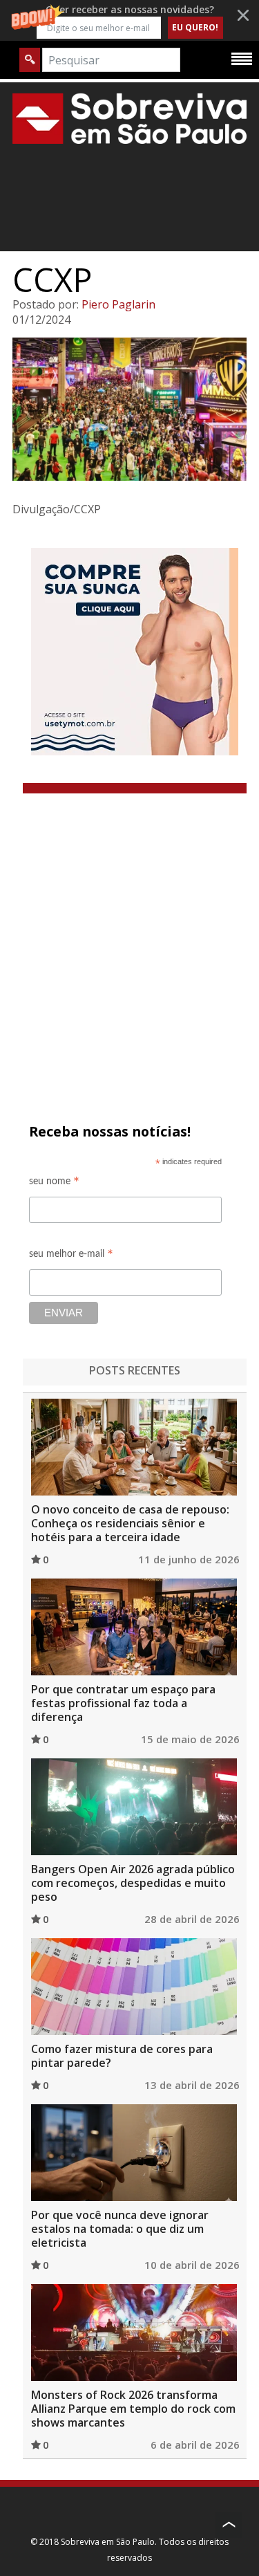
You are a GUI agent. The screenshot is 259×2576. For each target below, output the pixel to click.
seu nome (54, 1183)
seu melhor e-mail (71, 1256)
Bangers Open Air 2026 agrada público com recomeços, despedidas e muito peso (133, 1883)
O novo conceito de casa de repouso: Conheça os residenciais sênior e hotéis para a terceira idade (130, 1523)
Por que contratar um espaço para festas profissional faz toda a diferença (123, 1703)
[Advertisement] (129, 930)
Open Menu (242, 58)
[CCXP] (129, 409)
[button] (129, 20)
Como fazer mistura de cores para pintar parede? (122, 2056)
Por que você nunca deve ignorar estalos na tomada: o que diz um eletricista (120, 2229)
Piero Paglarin (118, 304)
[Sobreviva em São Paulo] (129, 118)
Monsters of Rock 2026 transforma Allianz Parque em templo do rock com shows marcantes (133, 2409)
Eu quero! (195, 27)
